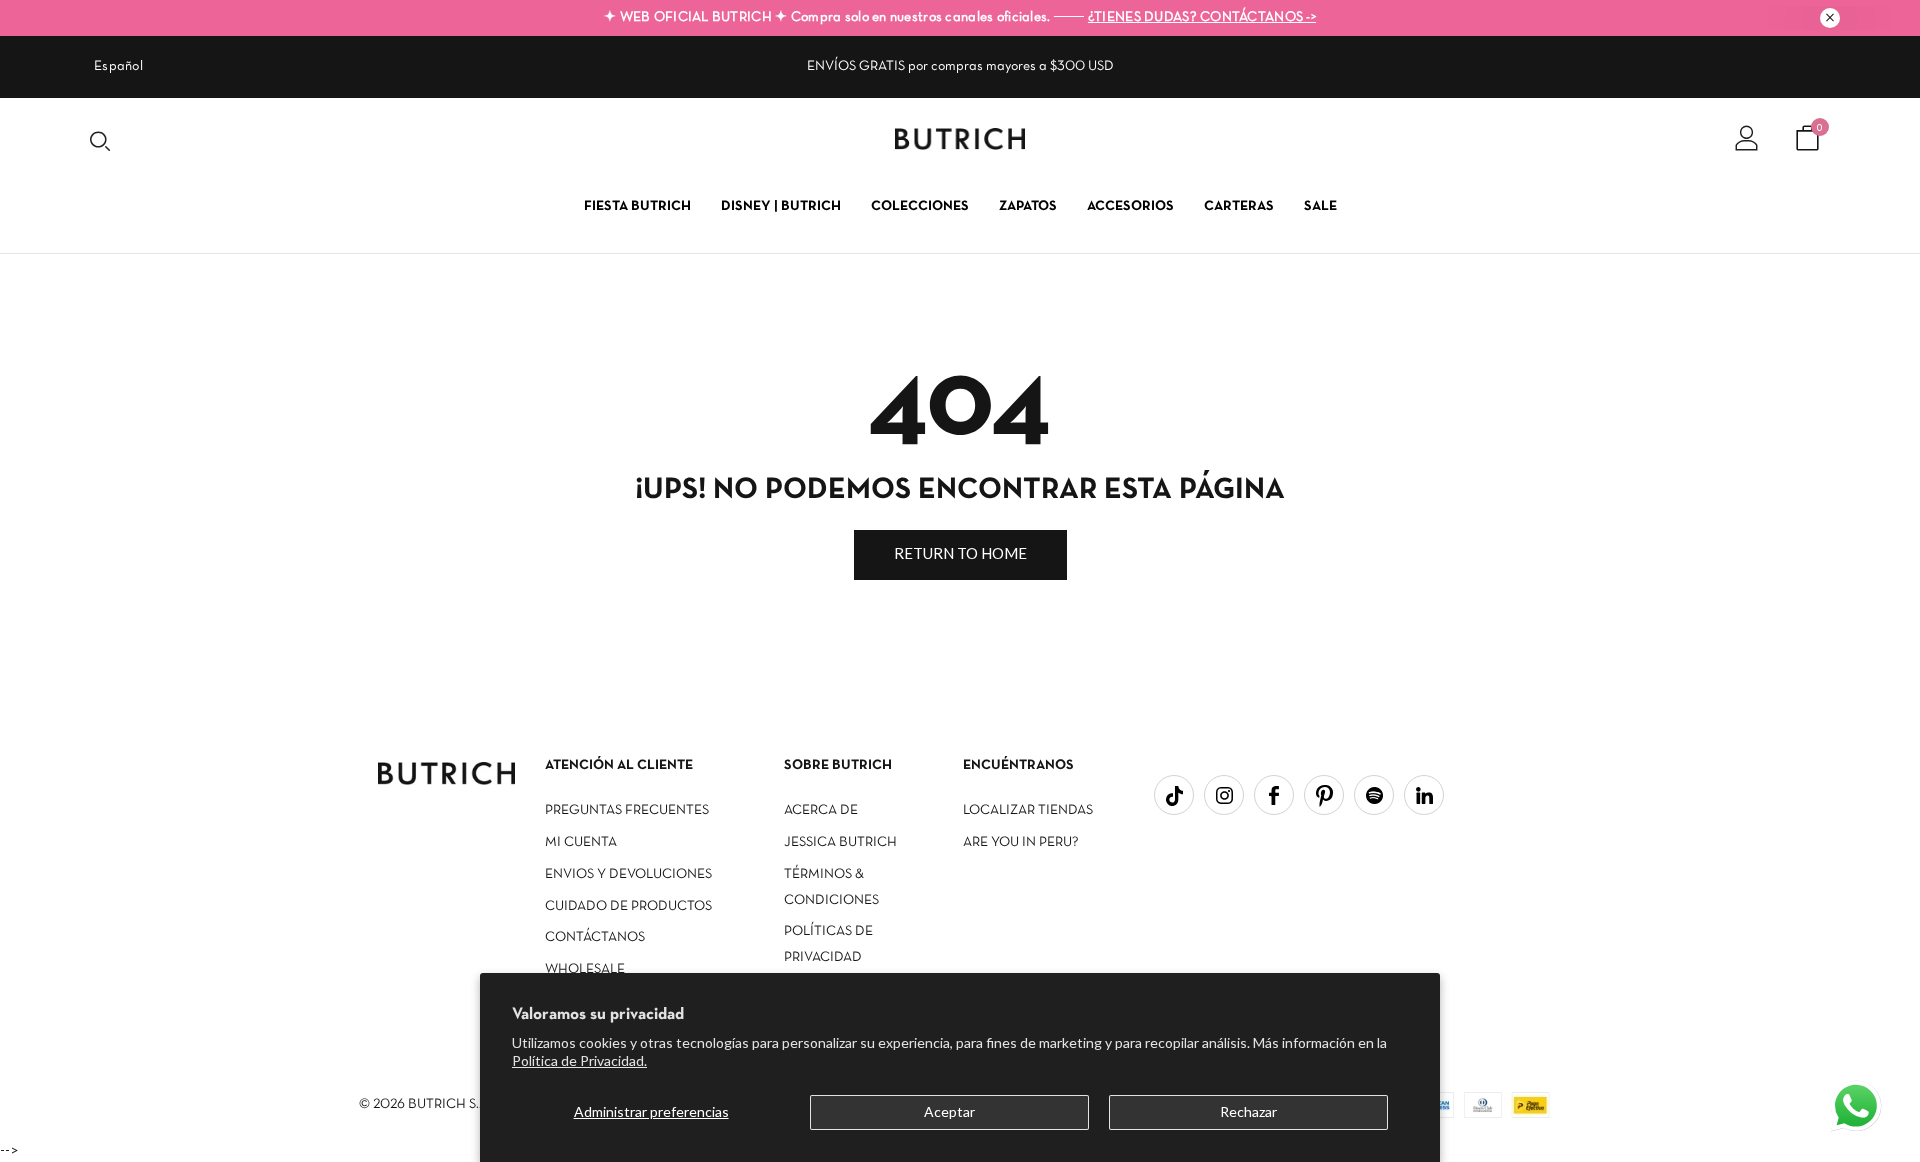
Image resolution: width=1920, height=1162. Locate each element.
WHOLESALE (585, 969)
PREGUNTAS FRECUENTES (627, 810)
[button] (1858, 1108)
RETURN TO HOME (960, 553)
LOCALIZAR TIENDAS (1028, 810)
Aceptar (949, 1111)
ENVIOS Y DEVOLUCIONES (628, 874)
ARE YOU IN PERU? (1021, 842)
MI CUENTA (581, 842)
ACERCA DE (821, 810)
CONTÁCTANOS (595, 937)
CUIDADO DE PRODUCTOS (628, 906)
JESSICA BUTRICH (840, 842)
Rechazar (1248, 1111)
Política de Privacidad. (579, 1060)
